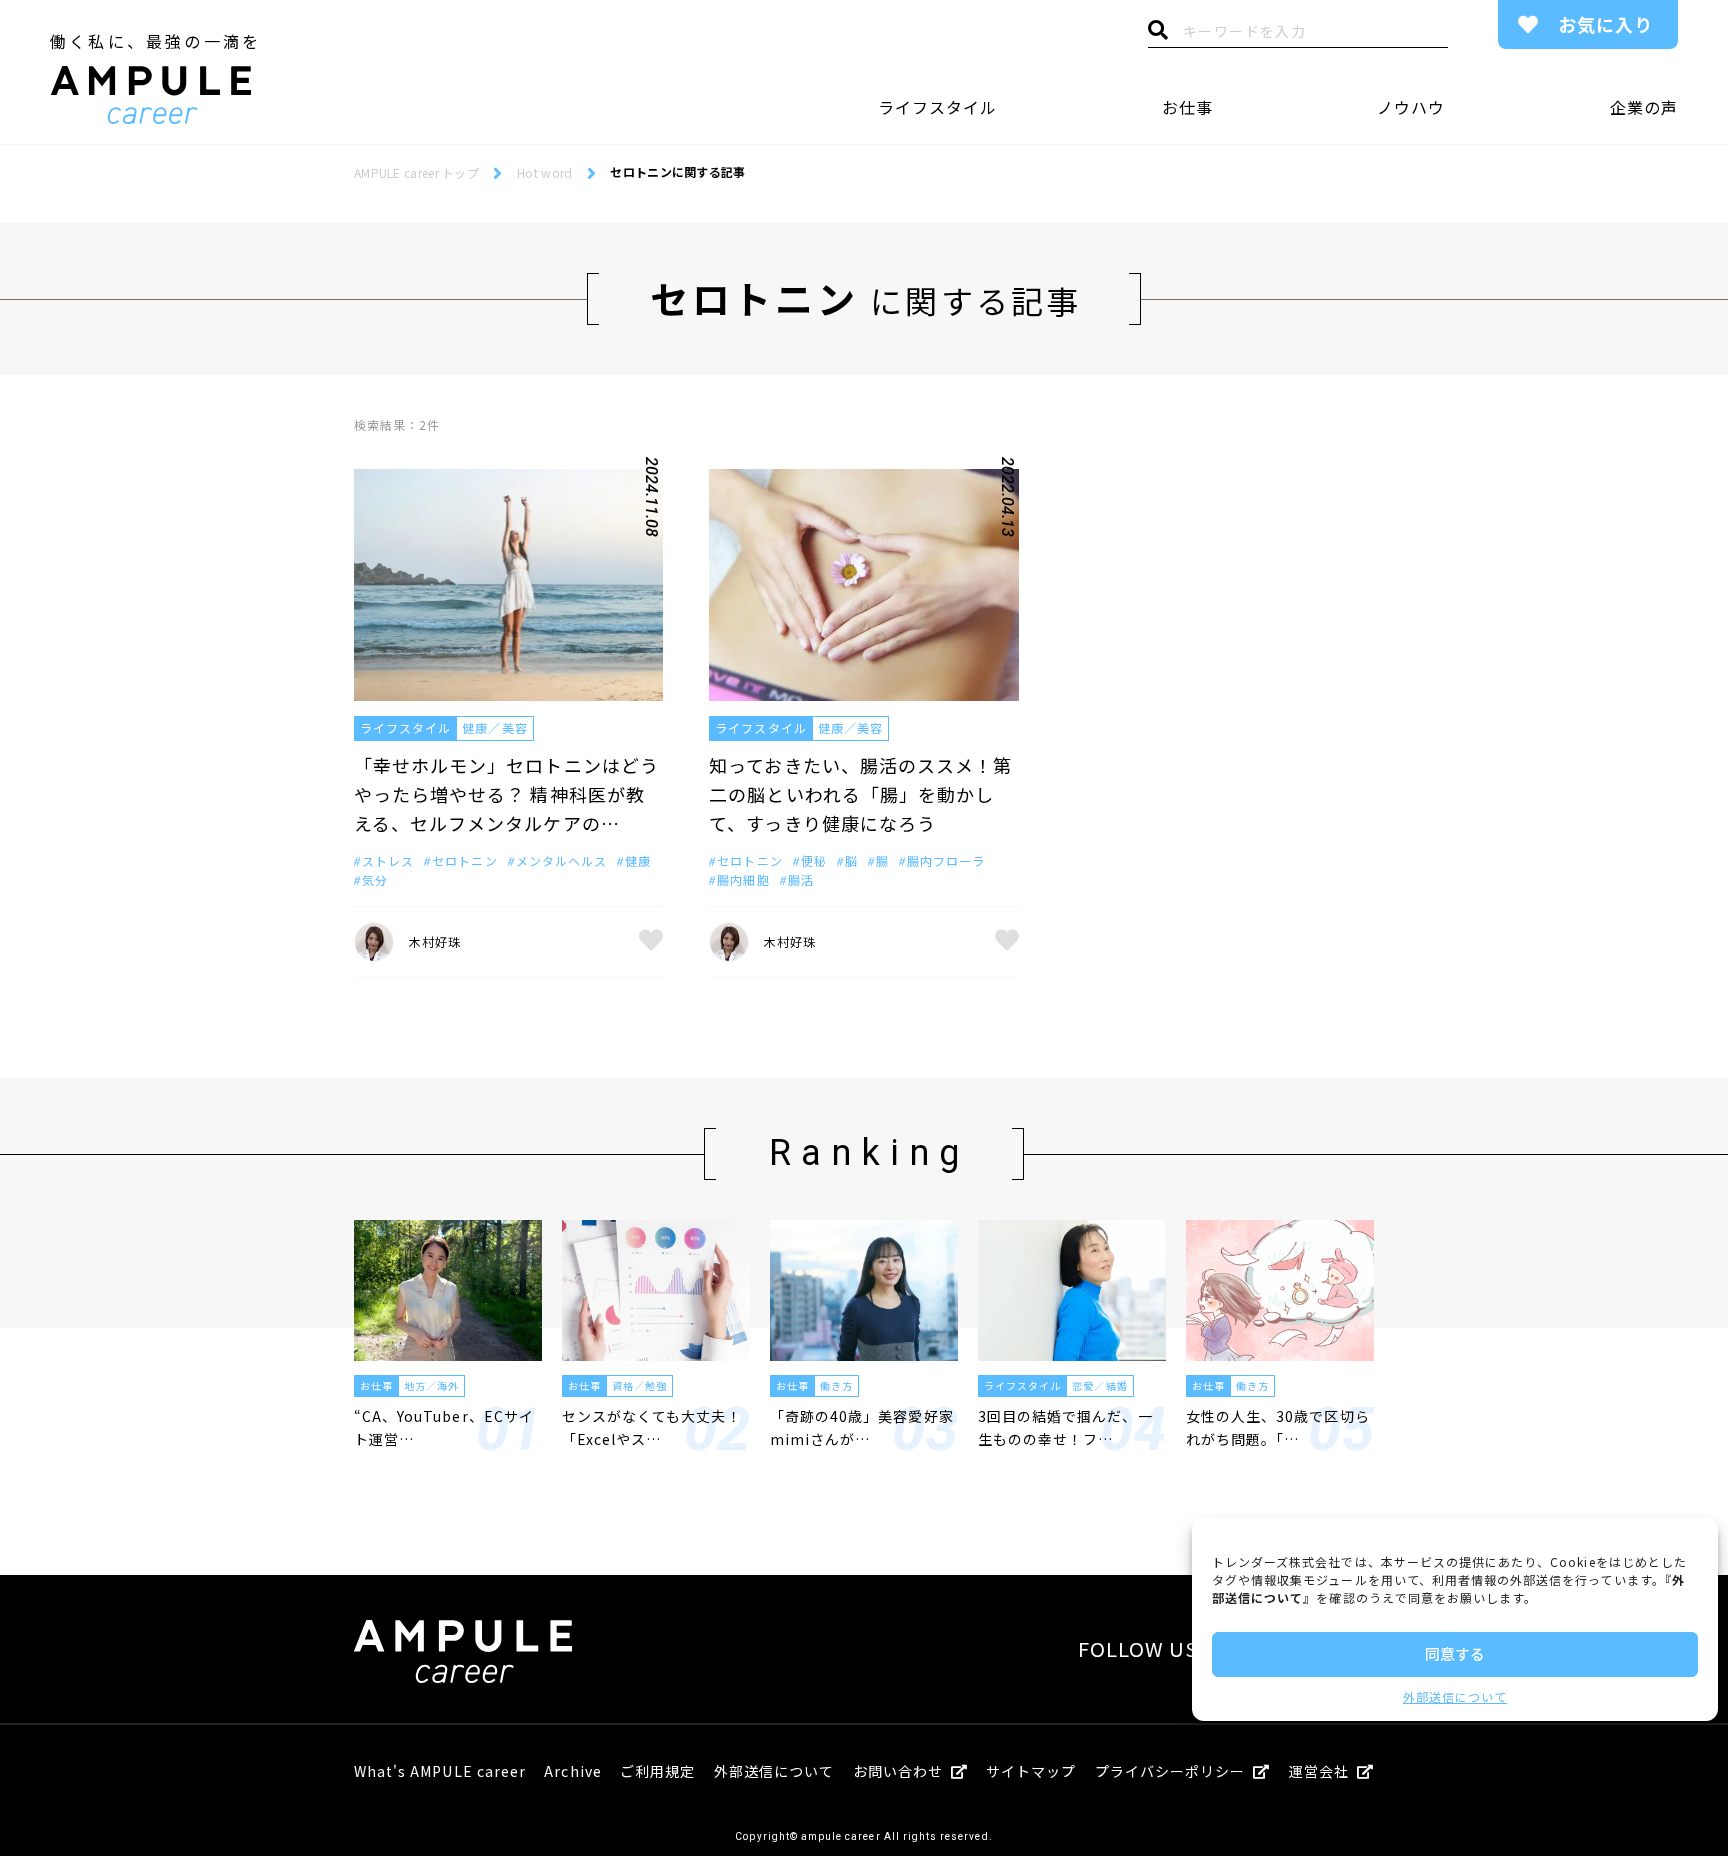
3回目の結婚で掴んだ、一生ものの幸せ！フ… (1065, 1427)
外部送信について (1455, 1696)
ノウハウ (1411, 107)
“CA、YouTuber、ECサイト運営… (444, 1427)
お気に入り (1605, 24)
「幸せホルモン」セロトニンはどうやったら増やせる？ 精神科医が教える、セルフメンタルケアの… (506, 794)
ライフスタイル (937, 107)
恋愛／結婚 (1099, 1385)
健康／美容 (494, 727)
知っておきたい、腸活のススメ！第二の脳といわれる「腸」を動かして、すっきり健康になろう (860, 794)
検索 (1158, 35)
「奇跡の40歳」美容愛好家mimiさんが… (862, 1427)
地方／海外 (431, 1385)
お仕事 (1187, 107)
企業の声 (1644, 107)
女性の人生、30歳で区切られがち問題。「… (1278, 1427)
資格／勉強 (639, 1385)
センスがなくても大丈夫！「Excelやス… (652, 1427)
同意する (1455, 1653)
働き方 (836, 1385)
